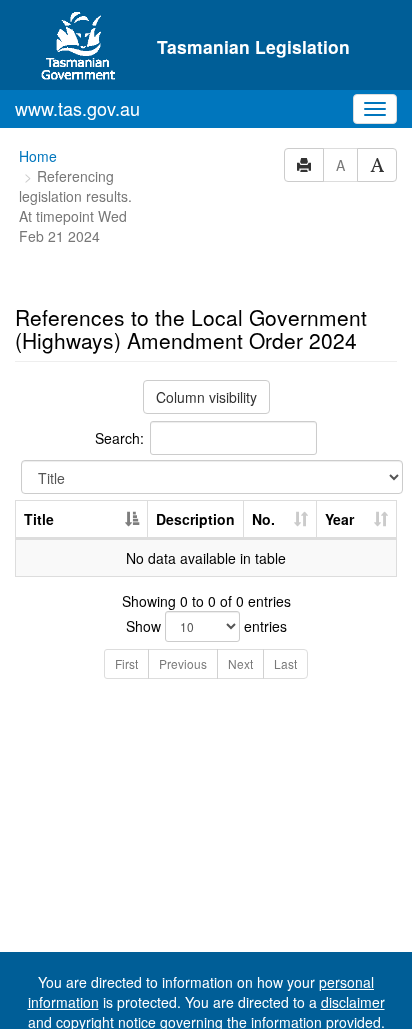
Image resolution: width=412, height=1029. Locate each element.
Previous (183, 663)
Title (39, 519)
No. (263, 519)
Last (285, 663)
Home (38, 156)
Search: (119, 438)
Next (240, 663)
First (126, 663)
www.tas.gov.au (77, 108)
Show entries (206, 626)
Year (339, 519)
